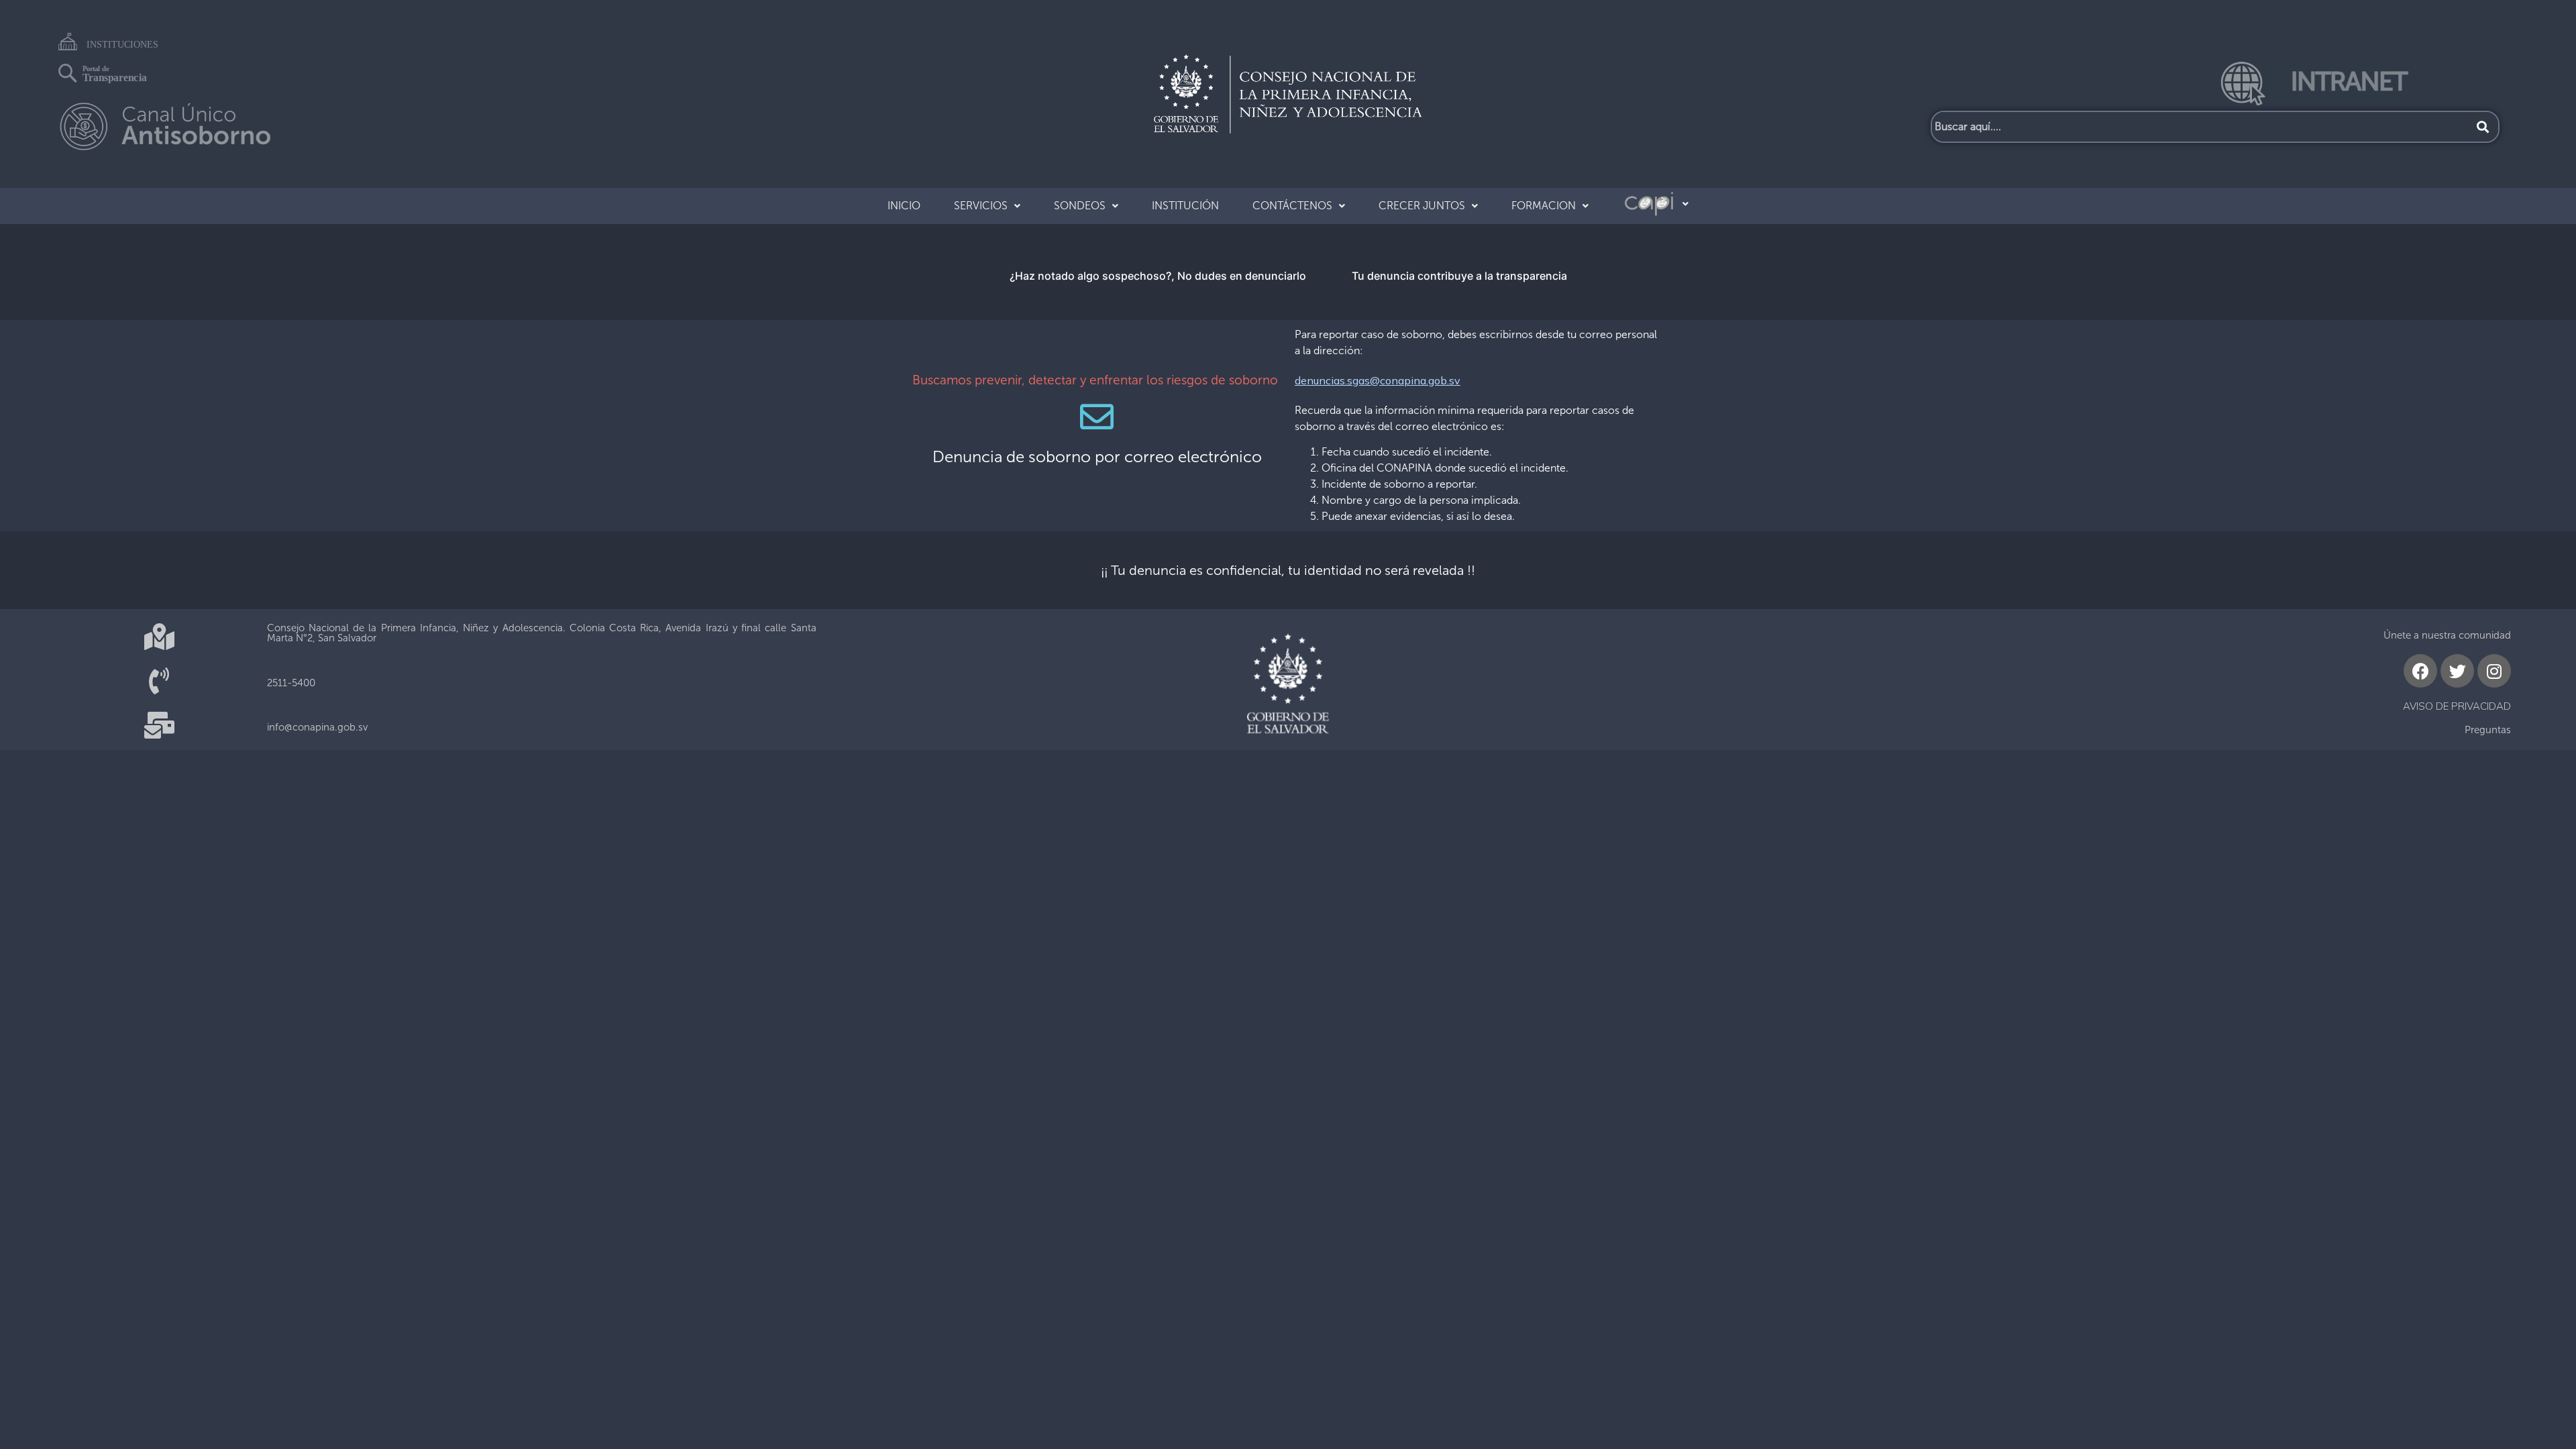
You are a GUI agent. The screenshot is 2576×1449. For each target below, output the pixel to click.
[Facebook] (2420, 671)
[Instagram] (2494, 671)
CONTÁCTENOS (1292, 206)
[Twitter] (2457, 671)
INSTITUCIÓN (1185, 206)
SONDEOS (1080, 206)
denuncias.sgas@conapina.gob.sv (1378, 380)
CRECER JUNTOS (1422, 206)
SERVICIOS (981, 206)
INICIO (904, 206)
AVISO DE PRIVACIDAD (2457, 706)
